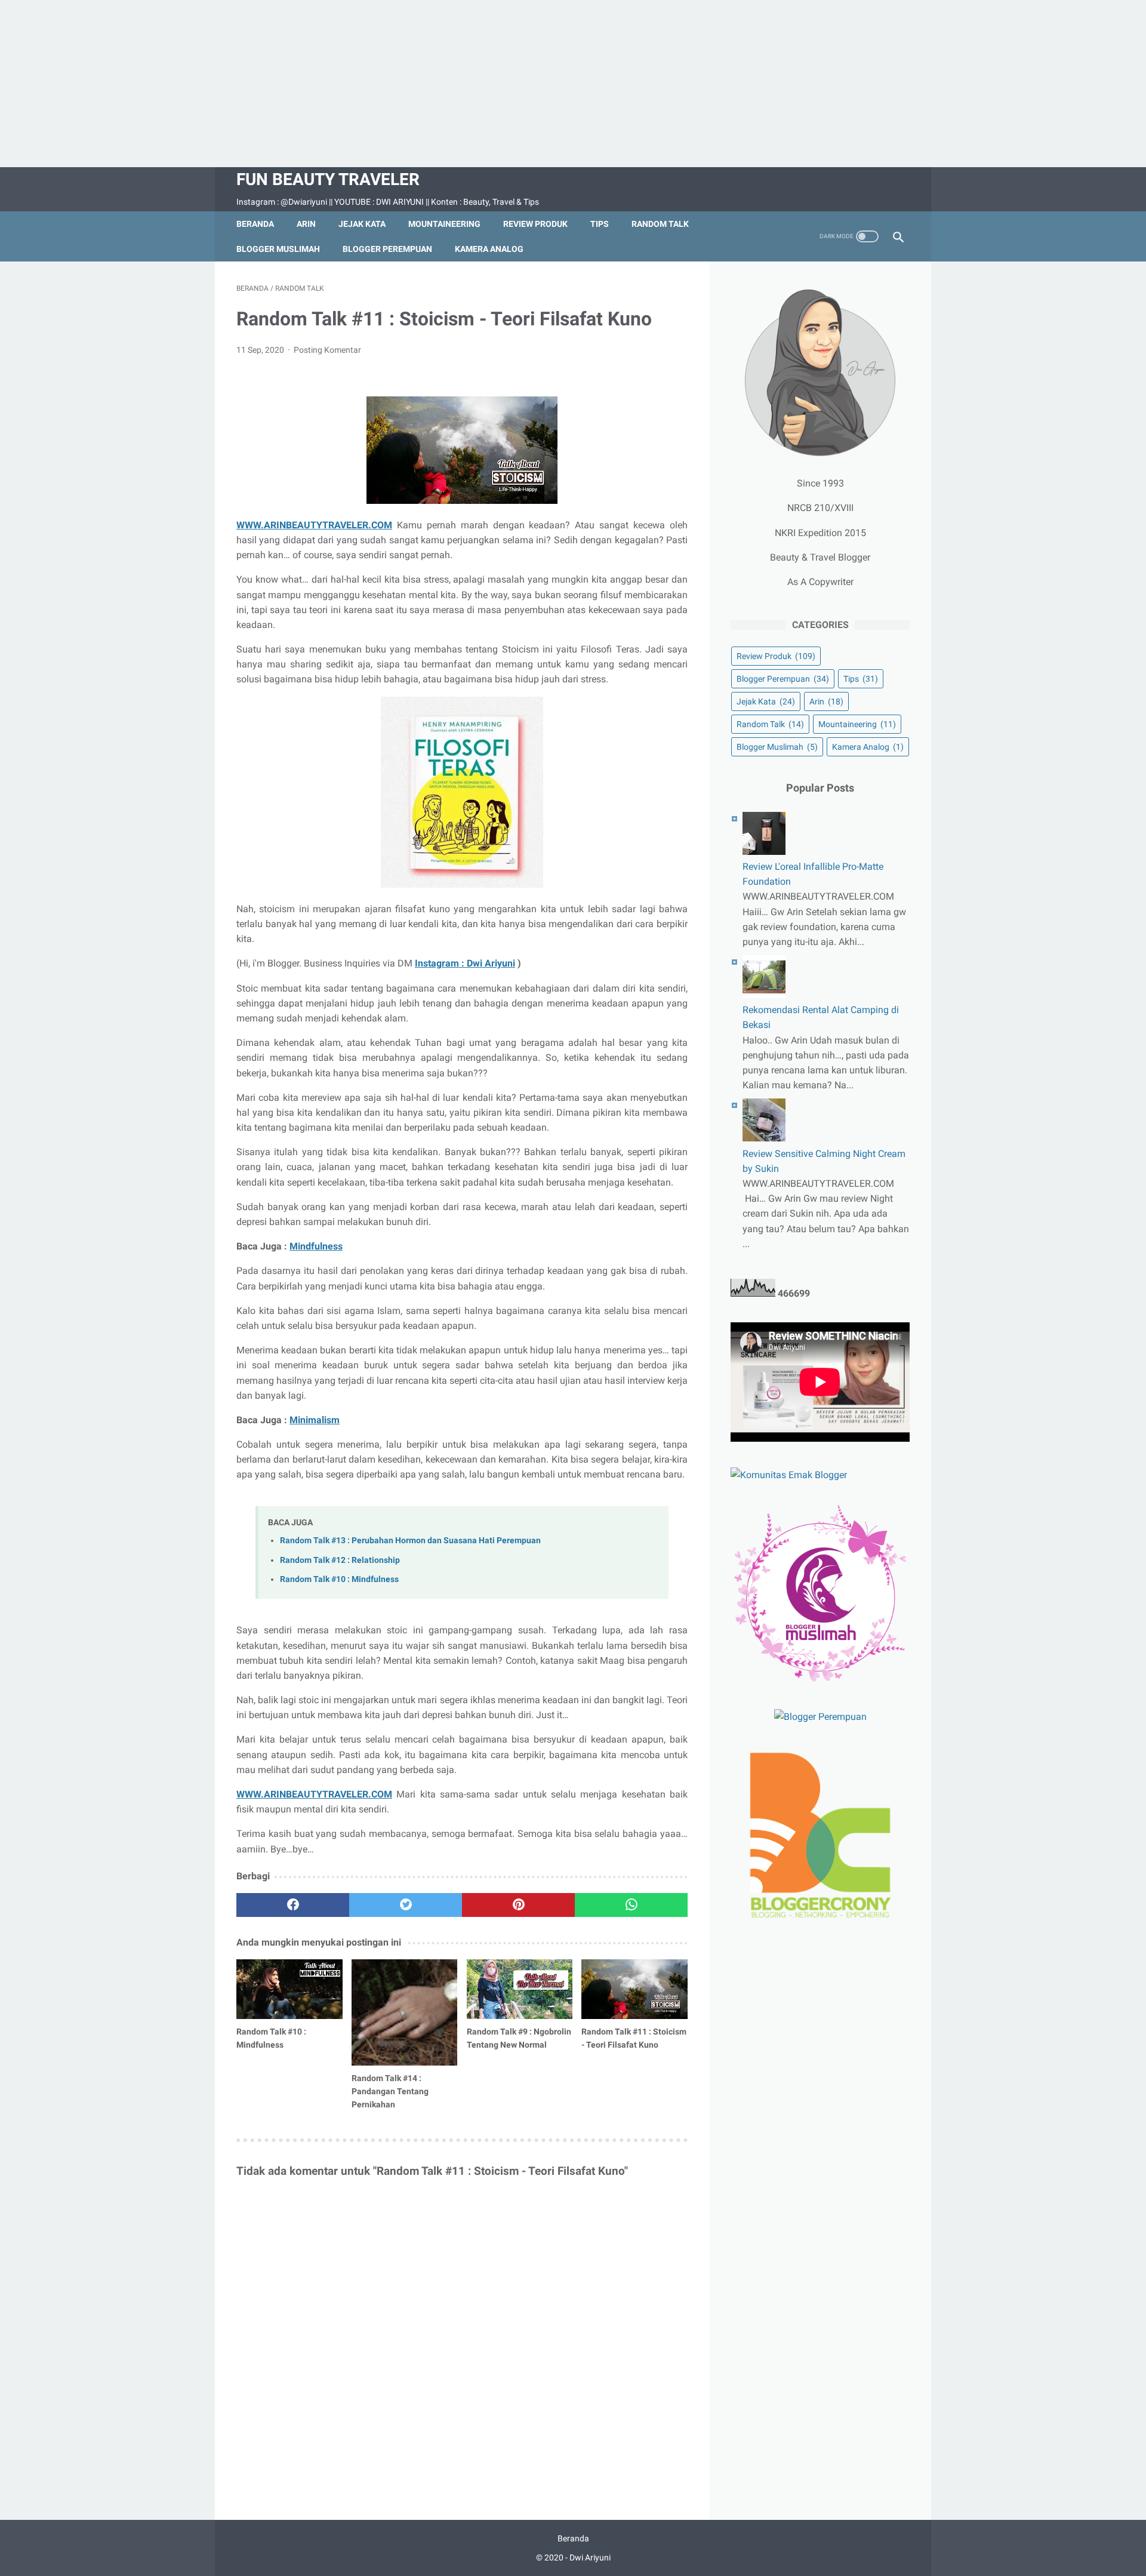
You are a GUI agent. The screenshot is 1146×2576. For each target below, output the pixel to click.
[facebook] (293, 1905)
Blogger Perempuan (387, 249)
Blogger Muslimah (278, 249)
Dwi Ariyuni (590, 2557)
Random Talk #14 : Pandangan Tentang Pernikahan (390, 2091)
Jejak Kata (362, 224)
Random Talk (660, 224)
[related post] (289, 1989)
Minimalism (315, 1420)
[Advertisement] (573, 84)
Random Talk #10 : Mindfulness (339, 1579)
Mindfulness (316, 1246)
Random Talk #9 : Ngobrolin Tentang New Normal (519, 2038)
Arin (306, 224)
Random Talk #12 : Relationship (340, 1560)
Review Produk (535, 224)
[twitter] (406, 1905)
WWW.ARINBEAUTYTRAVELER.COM (314, 525)
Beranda (255, 224)
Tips (600, 224)
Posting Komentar (327, 350)
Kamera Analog (489, 249)
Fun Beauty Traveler (328, 179)
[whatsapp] (631, 1905)
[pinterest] (518, 1905)
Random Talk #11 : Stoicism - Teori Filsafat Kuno (634, 2038)
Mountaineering (444, 224)
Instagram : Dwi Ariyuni (465, 963)
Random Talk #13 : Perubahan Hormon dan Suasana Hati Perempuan (410, 1541)
